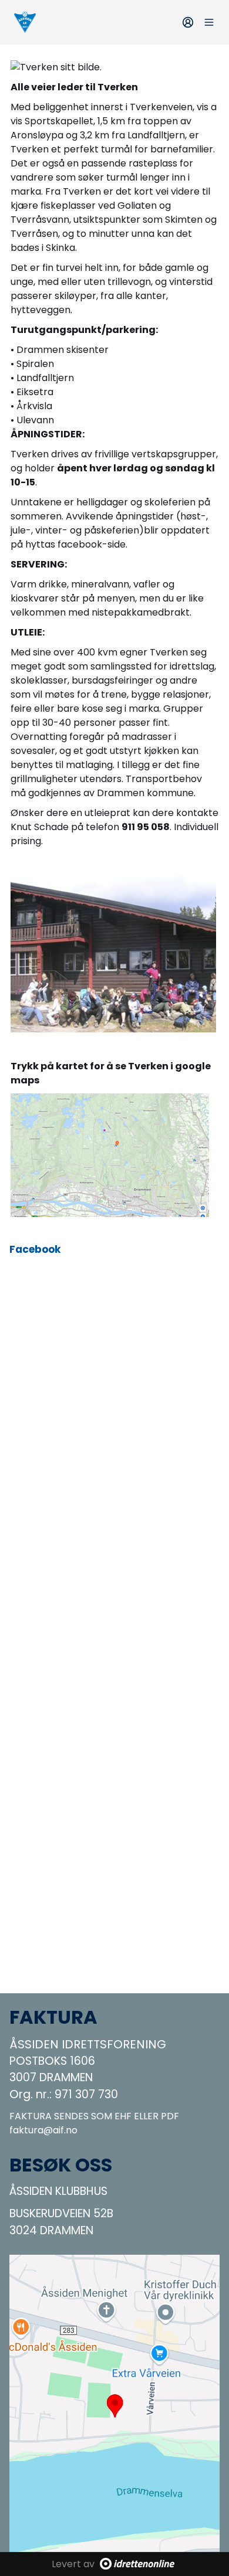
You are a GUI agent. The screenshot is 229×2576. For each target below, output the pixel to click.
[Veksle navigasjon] (209, 22)
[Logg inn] (188, 22)
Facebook (35, 1249)
